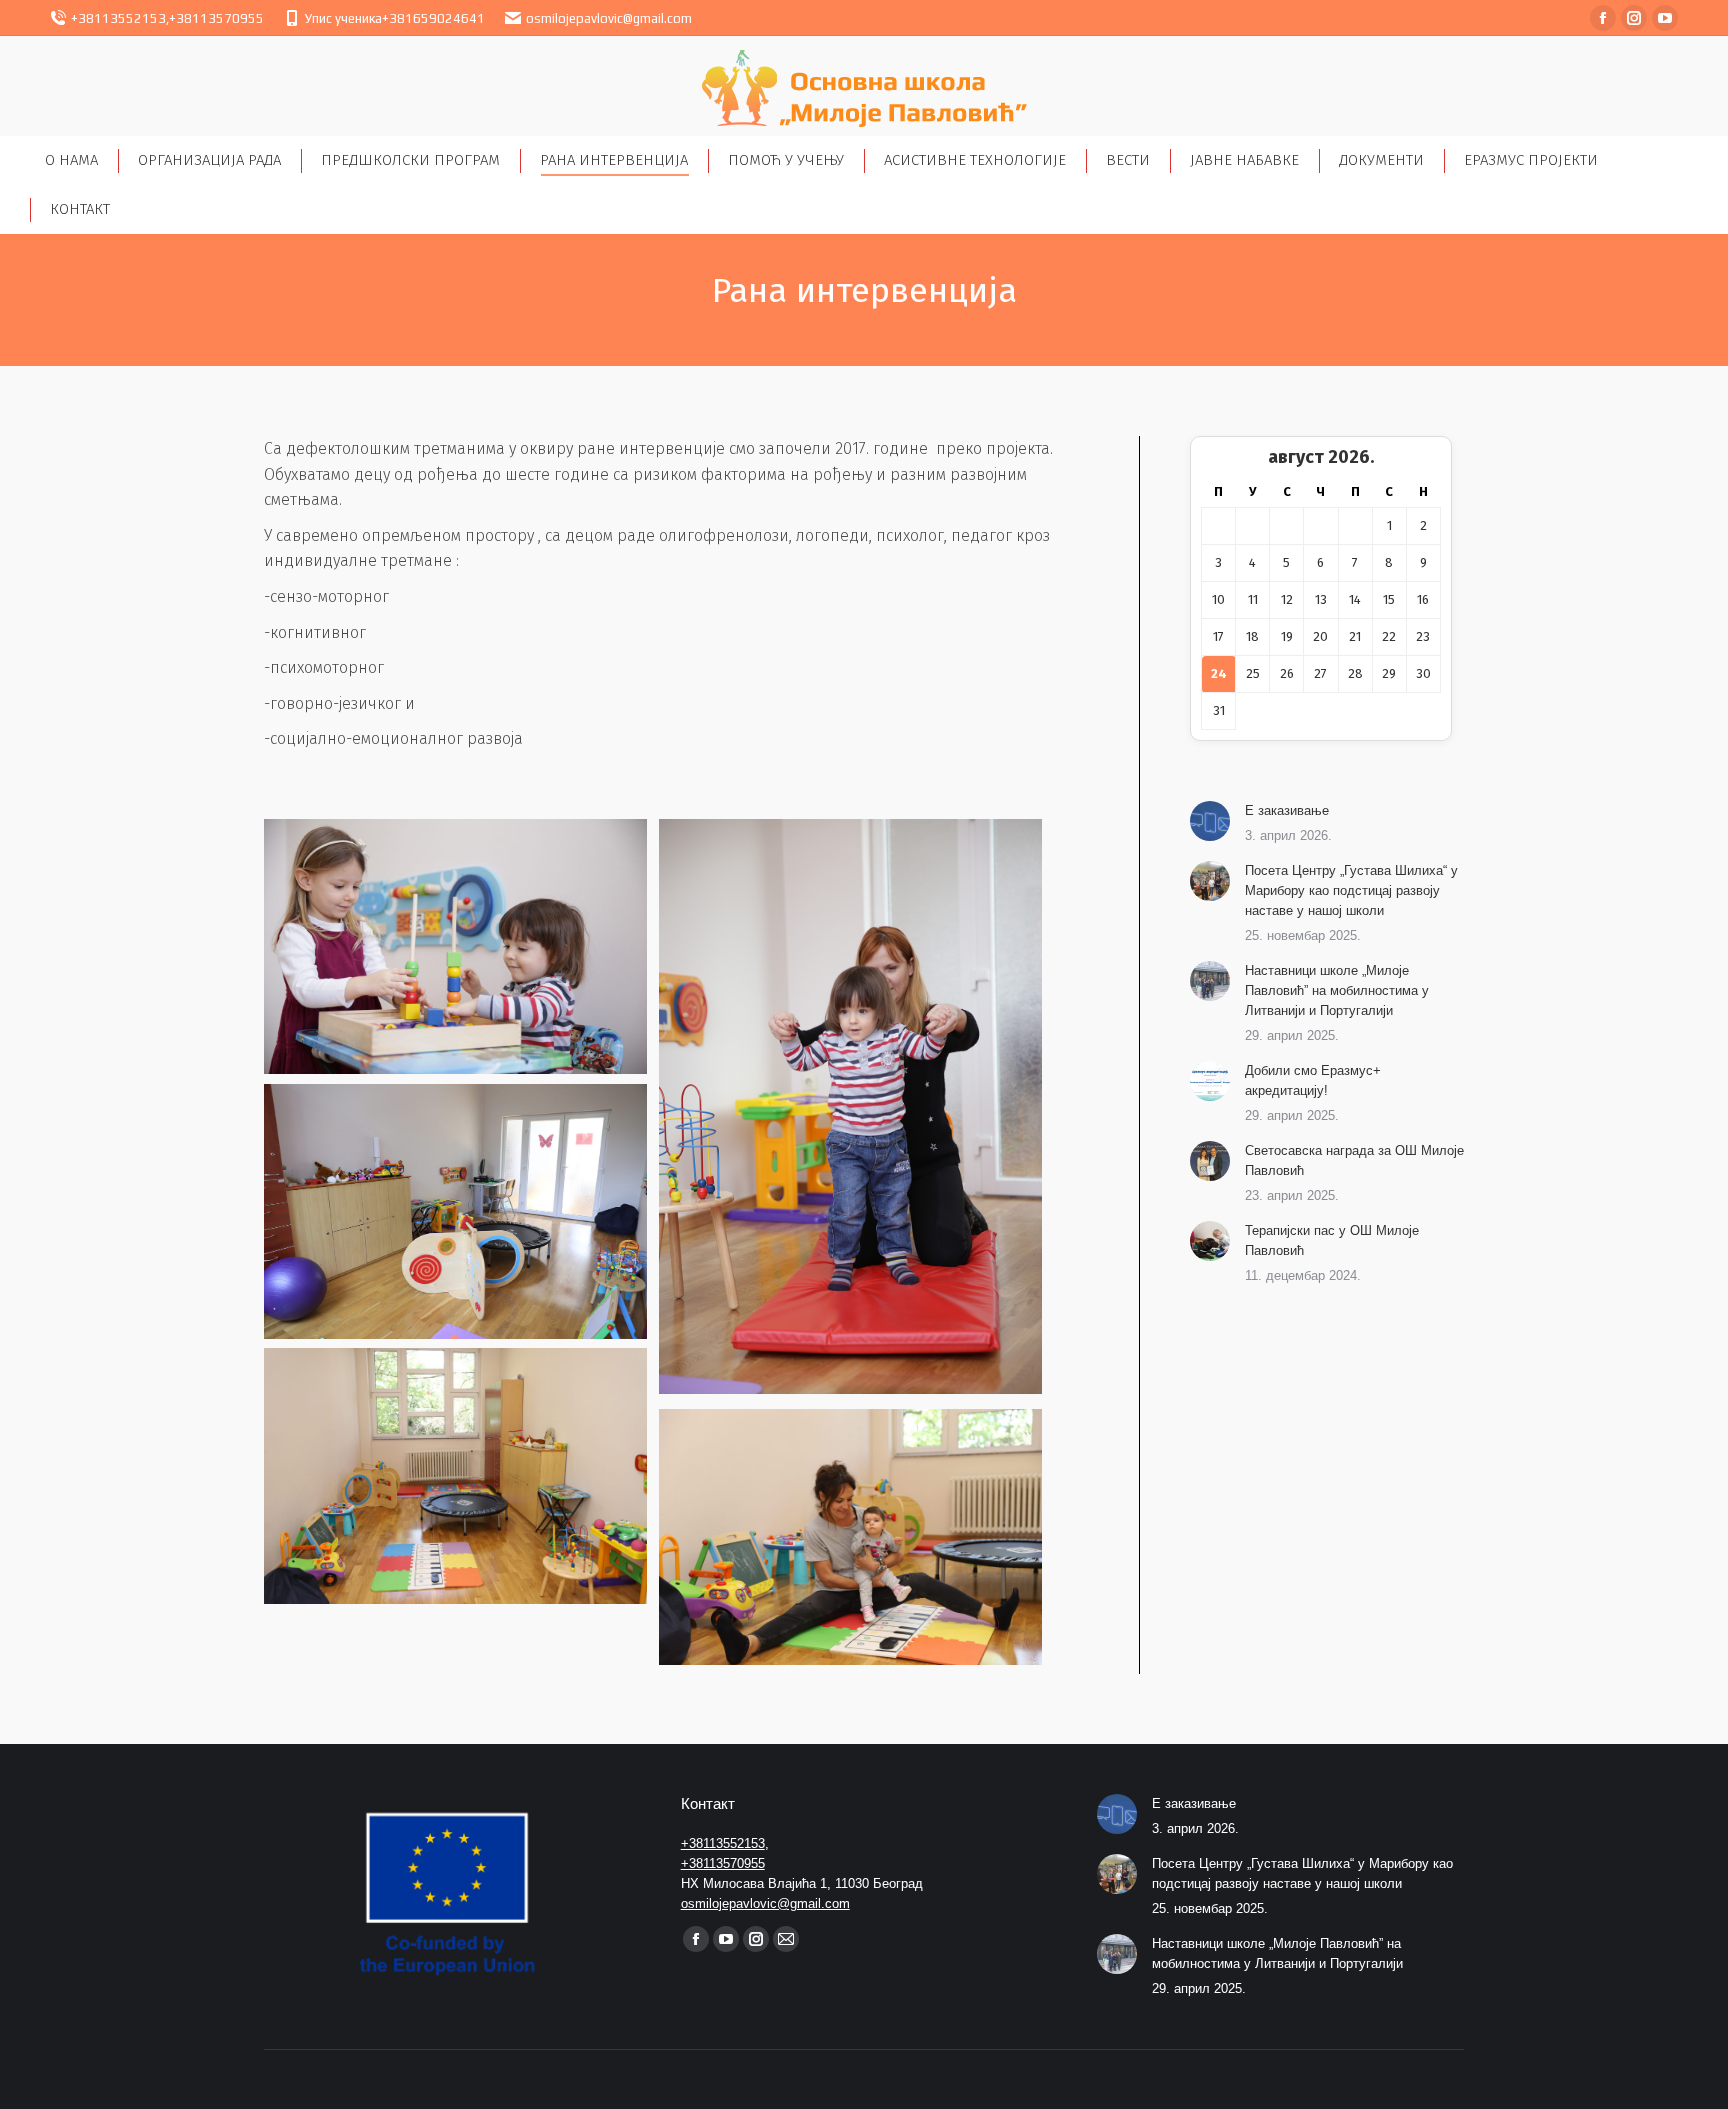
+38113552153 (118, 18)
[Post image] (1210, 821)
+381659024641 (433, 18)
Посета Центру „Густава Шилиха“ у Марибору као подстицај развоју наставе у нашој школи (1351, 890)
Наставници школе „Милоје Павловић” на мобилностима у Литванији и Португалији (1337, 990)
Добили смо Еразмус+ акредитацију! (1313, 1080)
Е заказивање (1287, 810)
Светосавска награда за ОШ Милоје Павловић (1354, 1160)
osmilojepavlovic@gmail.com (609, 18)
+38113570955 (216, 18)
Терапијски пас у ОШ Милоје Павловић (1332, 1240)
